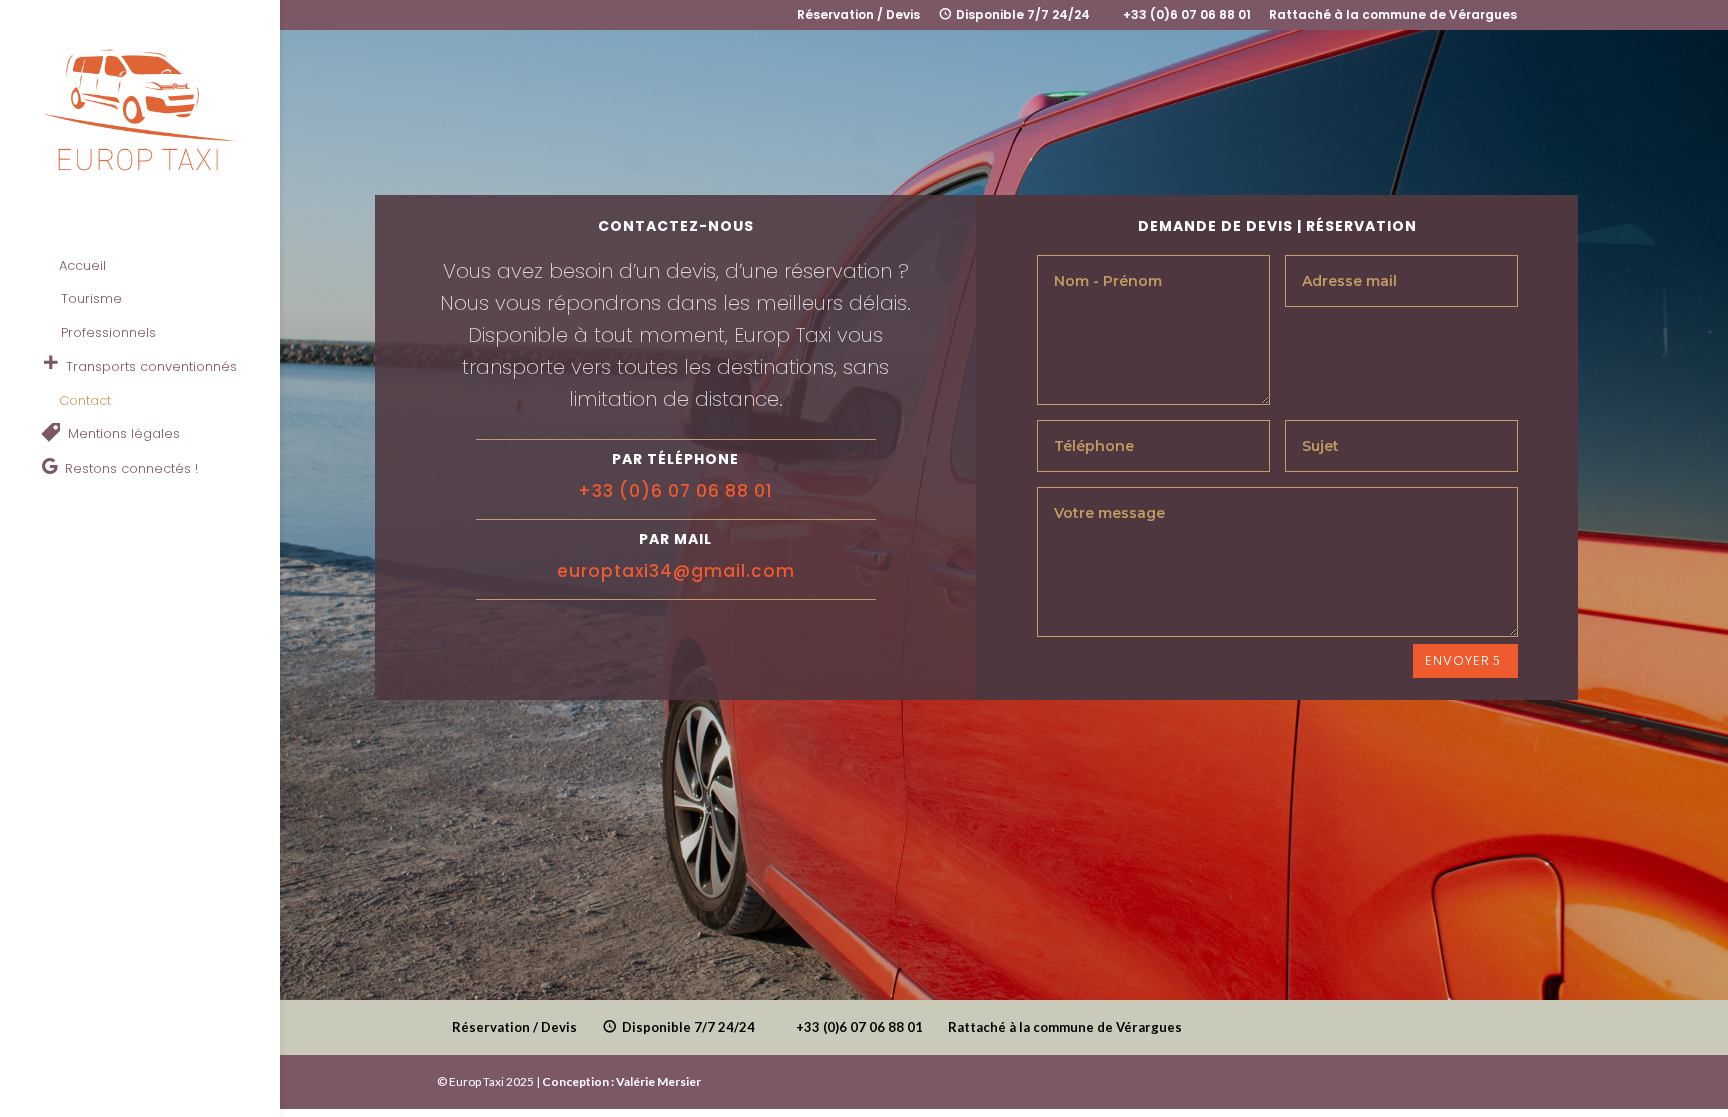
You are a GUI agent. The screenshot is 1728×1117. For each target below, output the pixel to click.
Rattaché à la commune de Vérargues (1393, 16)
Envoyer (1457, 660)
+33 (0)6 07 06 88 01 (675, 491)
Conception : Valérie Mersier (621, 1081)
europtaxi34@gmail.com (676, 571)
